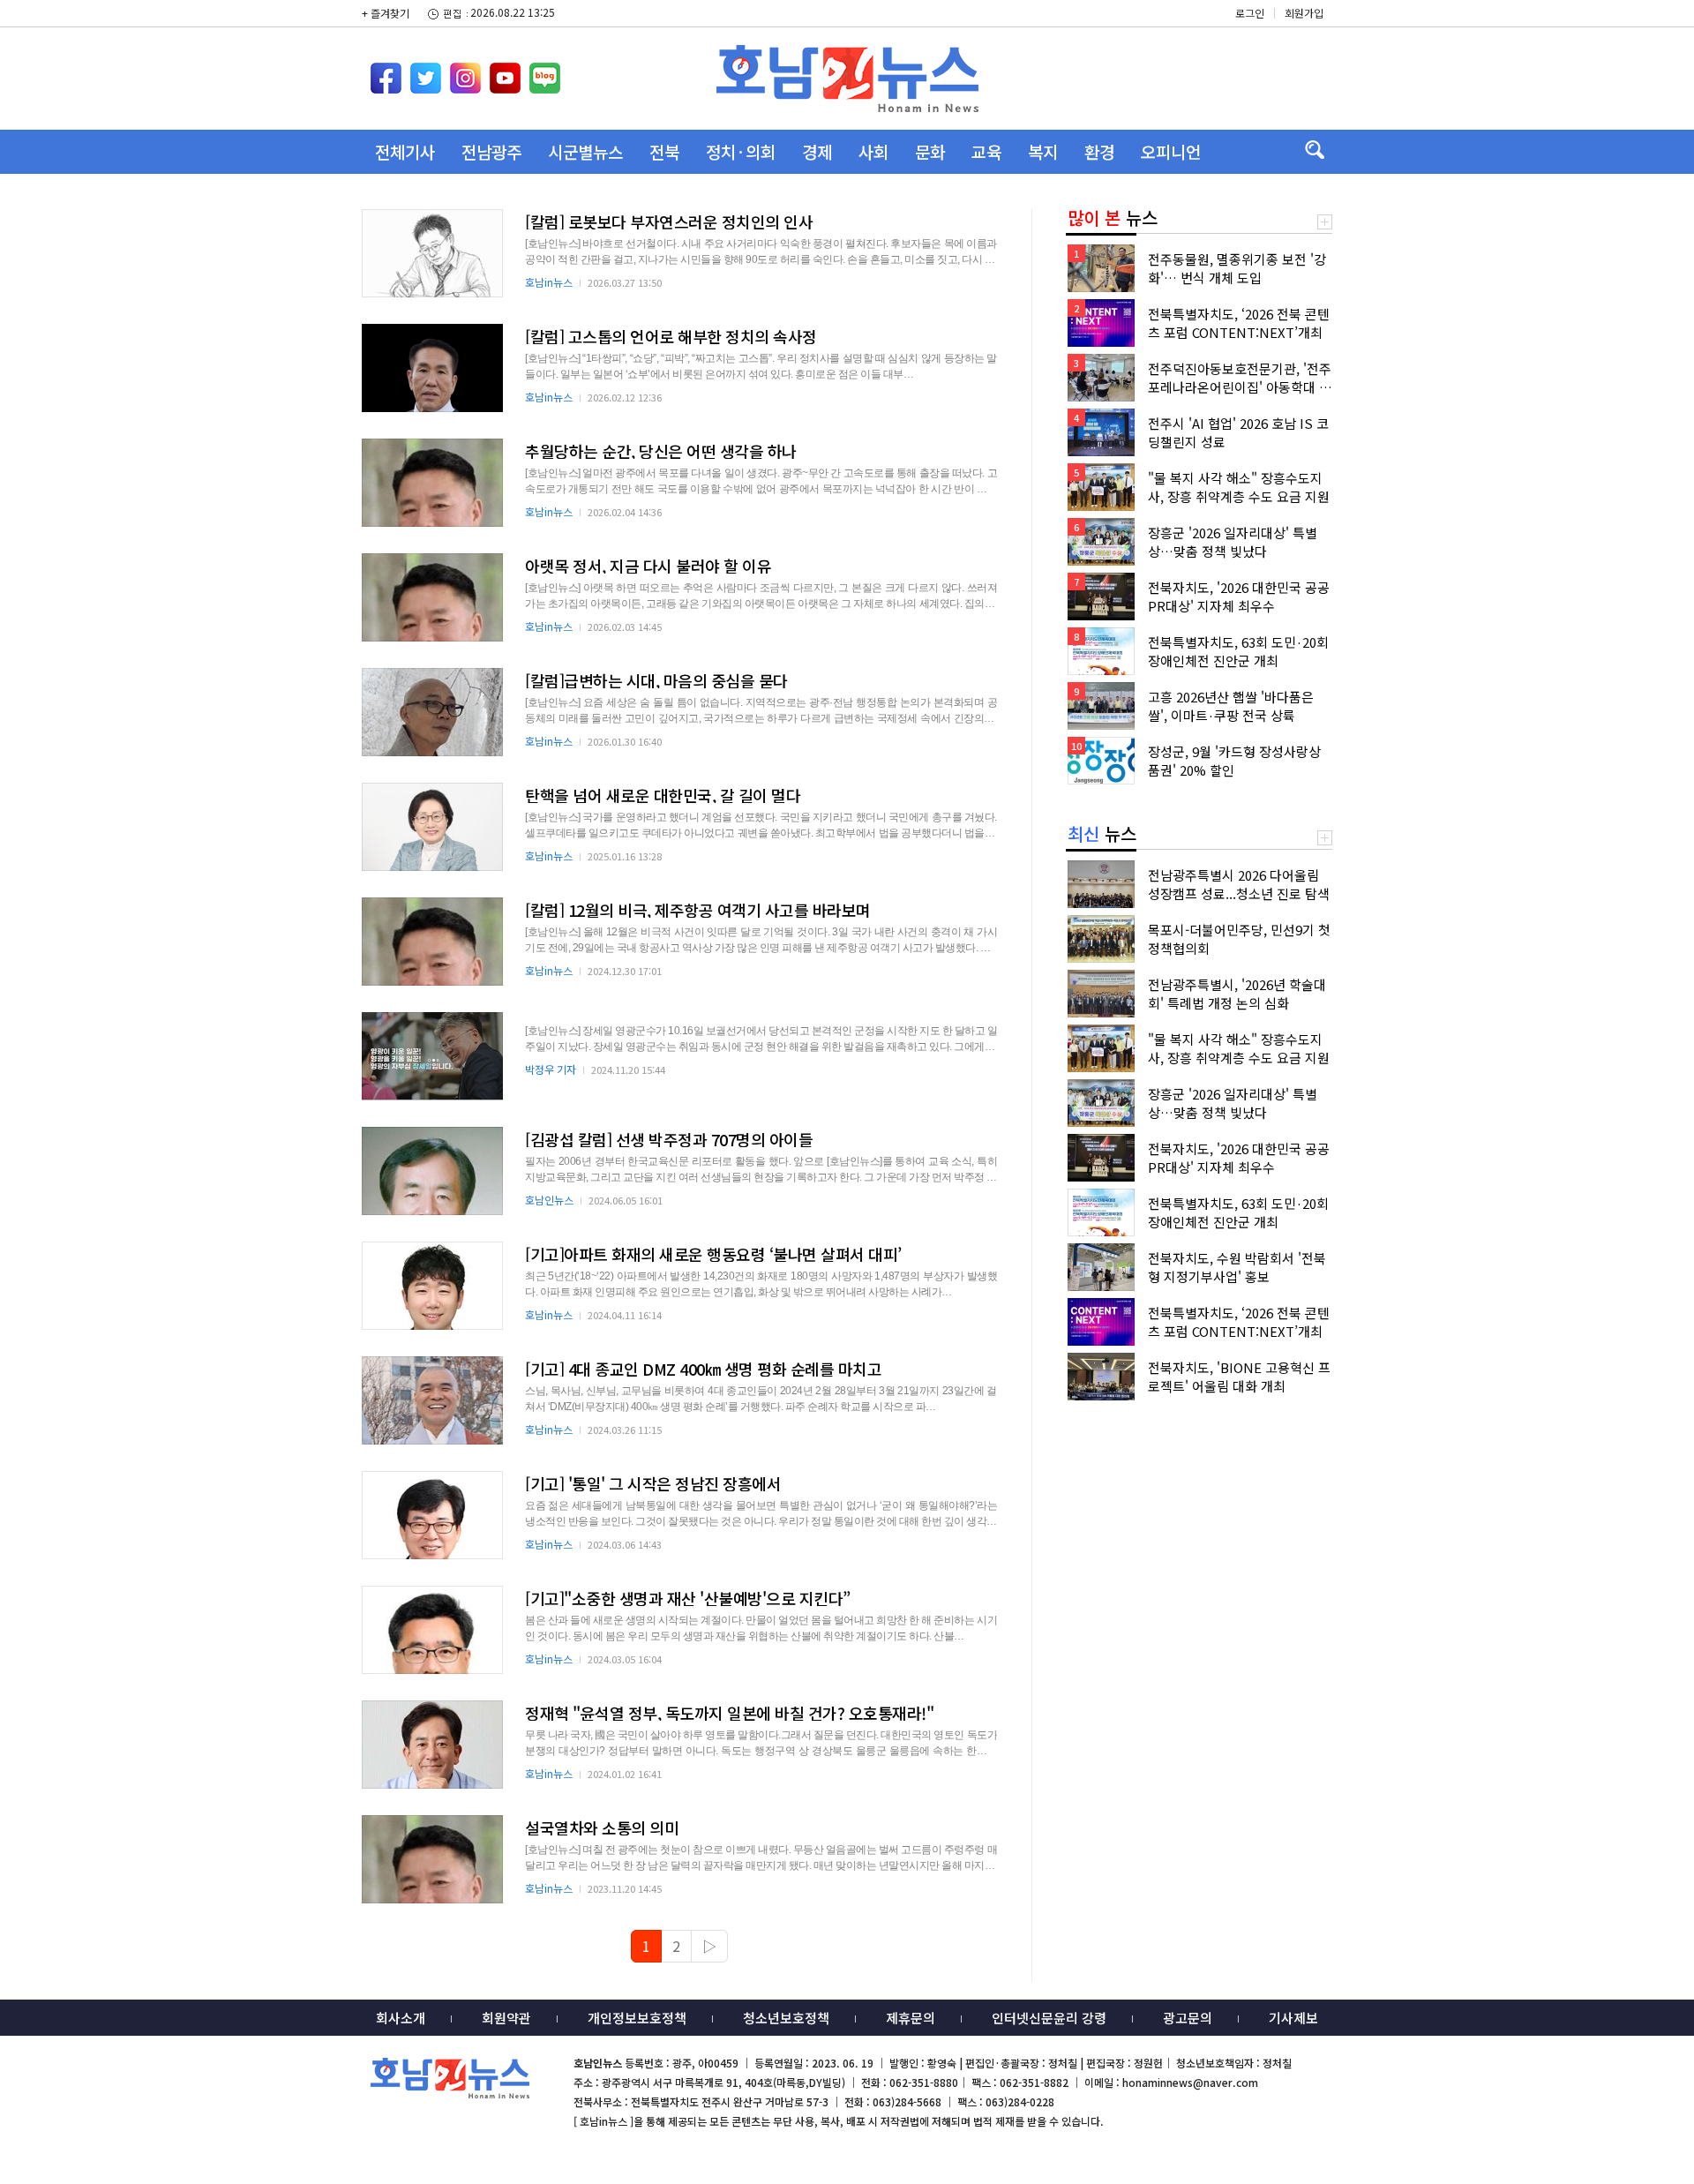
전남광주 (491, 151)
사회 (873, 151)
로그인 (1250, 13)
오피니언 (1171, 151)
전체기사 (405, 151)
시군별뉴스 (585, 151)
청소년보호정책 (786, 2018)
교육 (986, 151)
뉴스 (1113, 218)
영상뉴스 (405, 195)
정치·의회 (741, 151)
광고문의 (1188, 2018)
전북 (664, 151)
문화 (930, 151)
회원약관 (506, 2018)
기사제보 (1293, 2018)
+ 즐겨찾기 (386, 13)
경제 (817, 151)
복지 (1043, 151)
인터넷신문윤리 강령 (1049, 2018)
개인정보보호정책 (637, 2018)
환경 (1099, 151)
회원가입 (1304, 13)
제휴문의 (911, 2018)
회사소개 (401, 2018)
